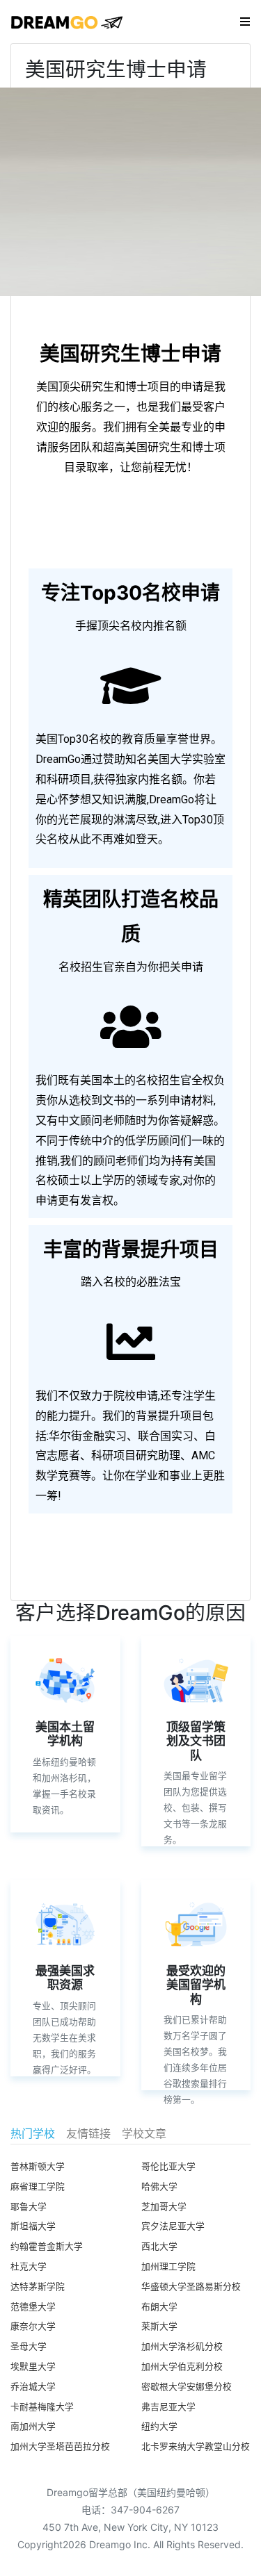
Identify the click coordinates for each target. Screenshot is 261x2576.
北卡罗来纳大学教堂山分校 (196, 2446)
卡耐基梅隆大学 (42, 2407)
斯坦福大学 (33, 2226)
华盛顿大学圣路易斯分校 (191, 2287)
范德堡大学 (33, 2307)
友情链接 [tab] (88, 2133)
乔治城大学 (33, 2387)
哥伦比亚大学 (168, 2166)
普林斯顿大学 (38, 2166)
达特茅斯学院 (38, 2287)
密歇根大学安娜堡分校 (187, 2387)
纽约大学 (159, 2426)
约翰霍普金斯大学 (47, 2246)
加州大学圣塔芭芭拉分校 (60, 2446)
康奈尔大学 (33, 2326)
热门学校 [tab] (33, 2133)
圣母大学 (29, 2346)
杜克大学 (29, 2266)
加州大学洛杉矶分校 (182, 2346)
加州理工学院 (168, 2266)
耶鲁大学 (29, 2207)
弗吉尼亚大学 (168, 2407)
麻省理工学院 (38, 2187)
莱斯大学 (159, 2326)
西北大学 (159, 2246)
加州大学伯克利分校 (182, 2366)
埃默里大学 (33, 2366)
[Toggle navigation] (245, 22)
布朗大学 (159, 2307)
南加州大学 (33, 2426)
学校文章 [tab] (144, 2133)
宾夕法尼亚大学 (173, 2226)
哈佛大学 (159, 2187)
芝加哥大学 (164, 2207)
